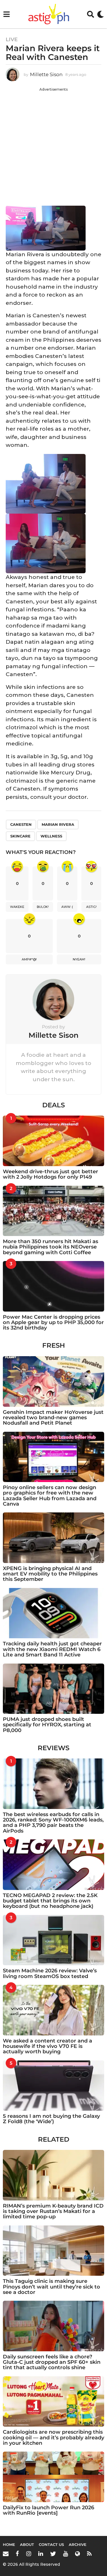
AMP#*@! (29, 959)
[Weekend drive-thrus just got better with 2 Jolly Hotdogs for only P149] (53, 1141)
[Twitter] (53, 2554)
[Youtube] (65, 2554)
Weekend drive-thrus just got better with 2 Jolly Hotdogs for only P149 (51, 1174)
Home (9, 2544)
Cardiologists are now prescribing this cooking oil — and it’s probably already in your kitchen (53, 2438)
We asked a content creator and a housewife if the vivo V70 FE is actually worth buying (48, 2046)
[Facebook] (17, 2554)
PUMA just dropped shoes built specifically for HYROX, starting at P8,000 (47, 1725)
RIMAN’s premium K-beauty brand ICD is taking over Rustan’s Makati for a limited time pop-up (53, 2211)
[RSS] (89, 2554)
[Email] (6, 2554)
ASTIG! (91, 907)
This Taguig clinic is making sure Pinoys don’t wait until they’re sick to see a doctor (52, 2287)
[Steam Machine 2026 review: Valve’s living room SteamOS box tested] (53, 1940)
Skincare (20, 836)
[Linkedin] (41, 2554)
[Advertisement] (53, 145)
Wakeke (17, 907)
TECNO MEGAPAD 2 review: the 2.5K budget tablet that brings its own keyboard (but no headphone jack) (50, 1901)
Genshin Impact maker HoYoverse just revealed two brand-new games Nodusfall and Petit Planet (53, 1418)
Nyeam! (79, 959)
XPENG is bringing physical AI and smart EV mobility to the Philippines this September (50, 1574)
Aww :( (67, 907)
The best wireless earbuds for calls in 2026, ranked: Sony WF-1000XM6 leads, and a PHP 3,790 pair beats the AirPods (53, 1823)
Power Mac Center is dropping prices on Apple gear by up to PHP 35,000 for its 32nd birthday (53, 1323)
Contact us (51, 2544)
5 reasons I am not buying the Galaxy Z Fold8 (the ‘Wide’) (51, 2119)
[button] (6, 14)
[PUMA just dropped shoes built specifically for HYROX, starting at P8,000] (53, 1689)
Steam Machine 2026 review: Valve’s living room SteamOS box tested (50, 1973)
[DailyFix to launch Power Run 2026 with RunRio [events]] (53, 2477)
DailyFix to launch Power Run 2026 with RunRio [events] (49, 2510)
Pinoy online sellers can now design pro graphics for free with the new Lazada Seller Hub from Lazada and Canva (50, 1496)
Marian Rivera (58, 824)
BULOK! (43, 907)
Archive (78, 2544)
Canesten (21, 824)
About (27, 2544)
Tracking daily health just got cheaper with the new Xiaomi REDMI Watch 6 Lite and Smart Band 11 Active (52, 1649)
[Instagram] (29, 2554)
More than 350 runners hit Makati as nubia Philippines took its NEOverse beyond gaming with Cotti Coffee (51, 1247)
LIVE (12, 39)
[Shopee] (77, 2554)
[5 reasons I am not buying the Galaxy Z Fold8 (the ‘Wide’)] (53, 2086)
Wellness (51, 836)
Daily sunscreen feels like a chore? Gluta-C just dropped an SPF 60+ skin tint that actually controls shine (52, 2362)
